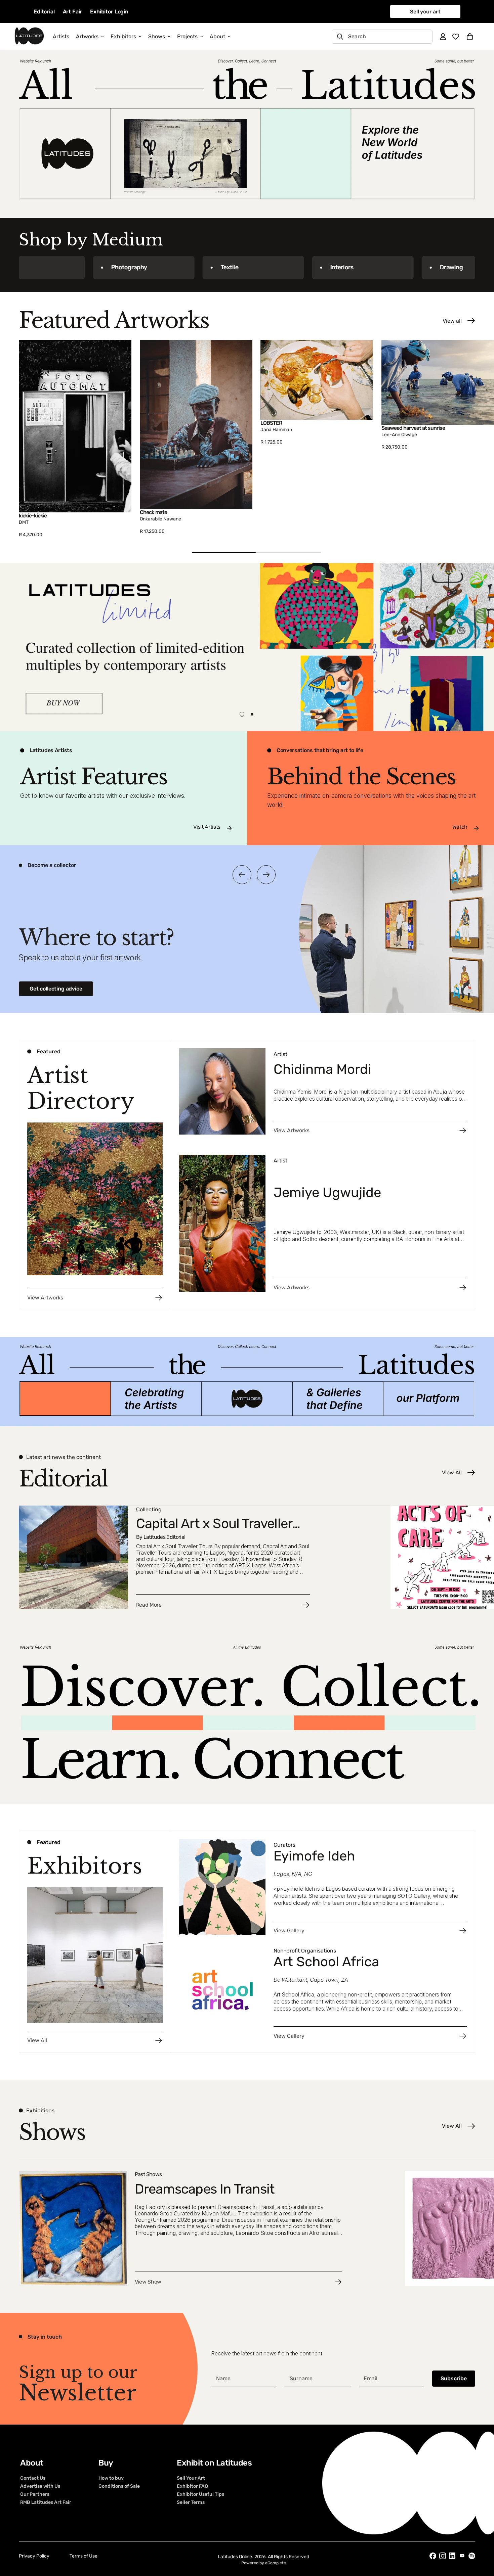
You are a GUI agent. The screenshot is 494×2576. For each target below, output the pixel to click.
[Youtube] (462, 2556)
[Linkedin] (452, 2556)
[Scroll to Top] (481, 2539)
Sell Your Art (191, 2478)
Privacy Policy (34, 2556)
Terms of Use (84, 2556)
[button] (470, 37)
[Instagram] (443, 2556)
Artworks (87, 36)
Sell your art (425, 12)
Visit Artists (207, 827)
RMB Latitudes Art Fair (46, 2502)
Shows (157, 36)
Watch (460, 827)
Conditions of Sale (119, 2486)
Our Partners (35, 2494)
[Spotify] (472, 2556)
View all (452, 321)
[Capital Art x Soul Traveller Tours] (201, 1557)
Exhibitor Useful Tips (200, 2494)
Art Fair (73, 12)
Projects (187, 36)
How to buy (111, 2478)
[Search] (340, 37)
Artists (61, 36)
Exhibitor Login (109, 12)
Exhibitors (123, 36)
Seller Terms (191, 2502)
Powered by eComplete (264, 2563)
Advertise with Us (40, 2486)
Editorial (44, 12)
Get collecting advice (56, 989)
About (217, 36)
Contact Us (33, 2478)
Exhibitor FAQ (192, 2486)
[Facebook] (433, 2556)
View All (452, 1473)
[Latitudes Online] (29, 36)
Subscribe (454, 2378)
